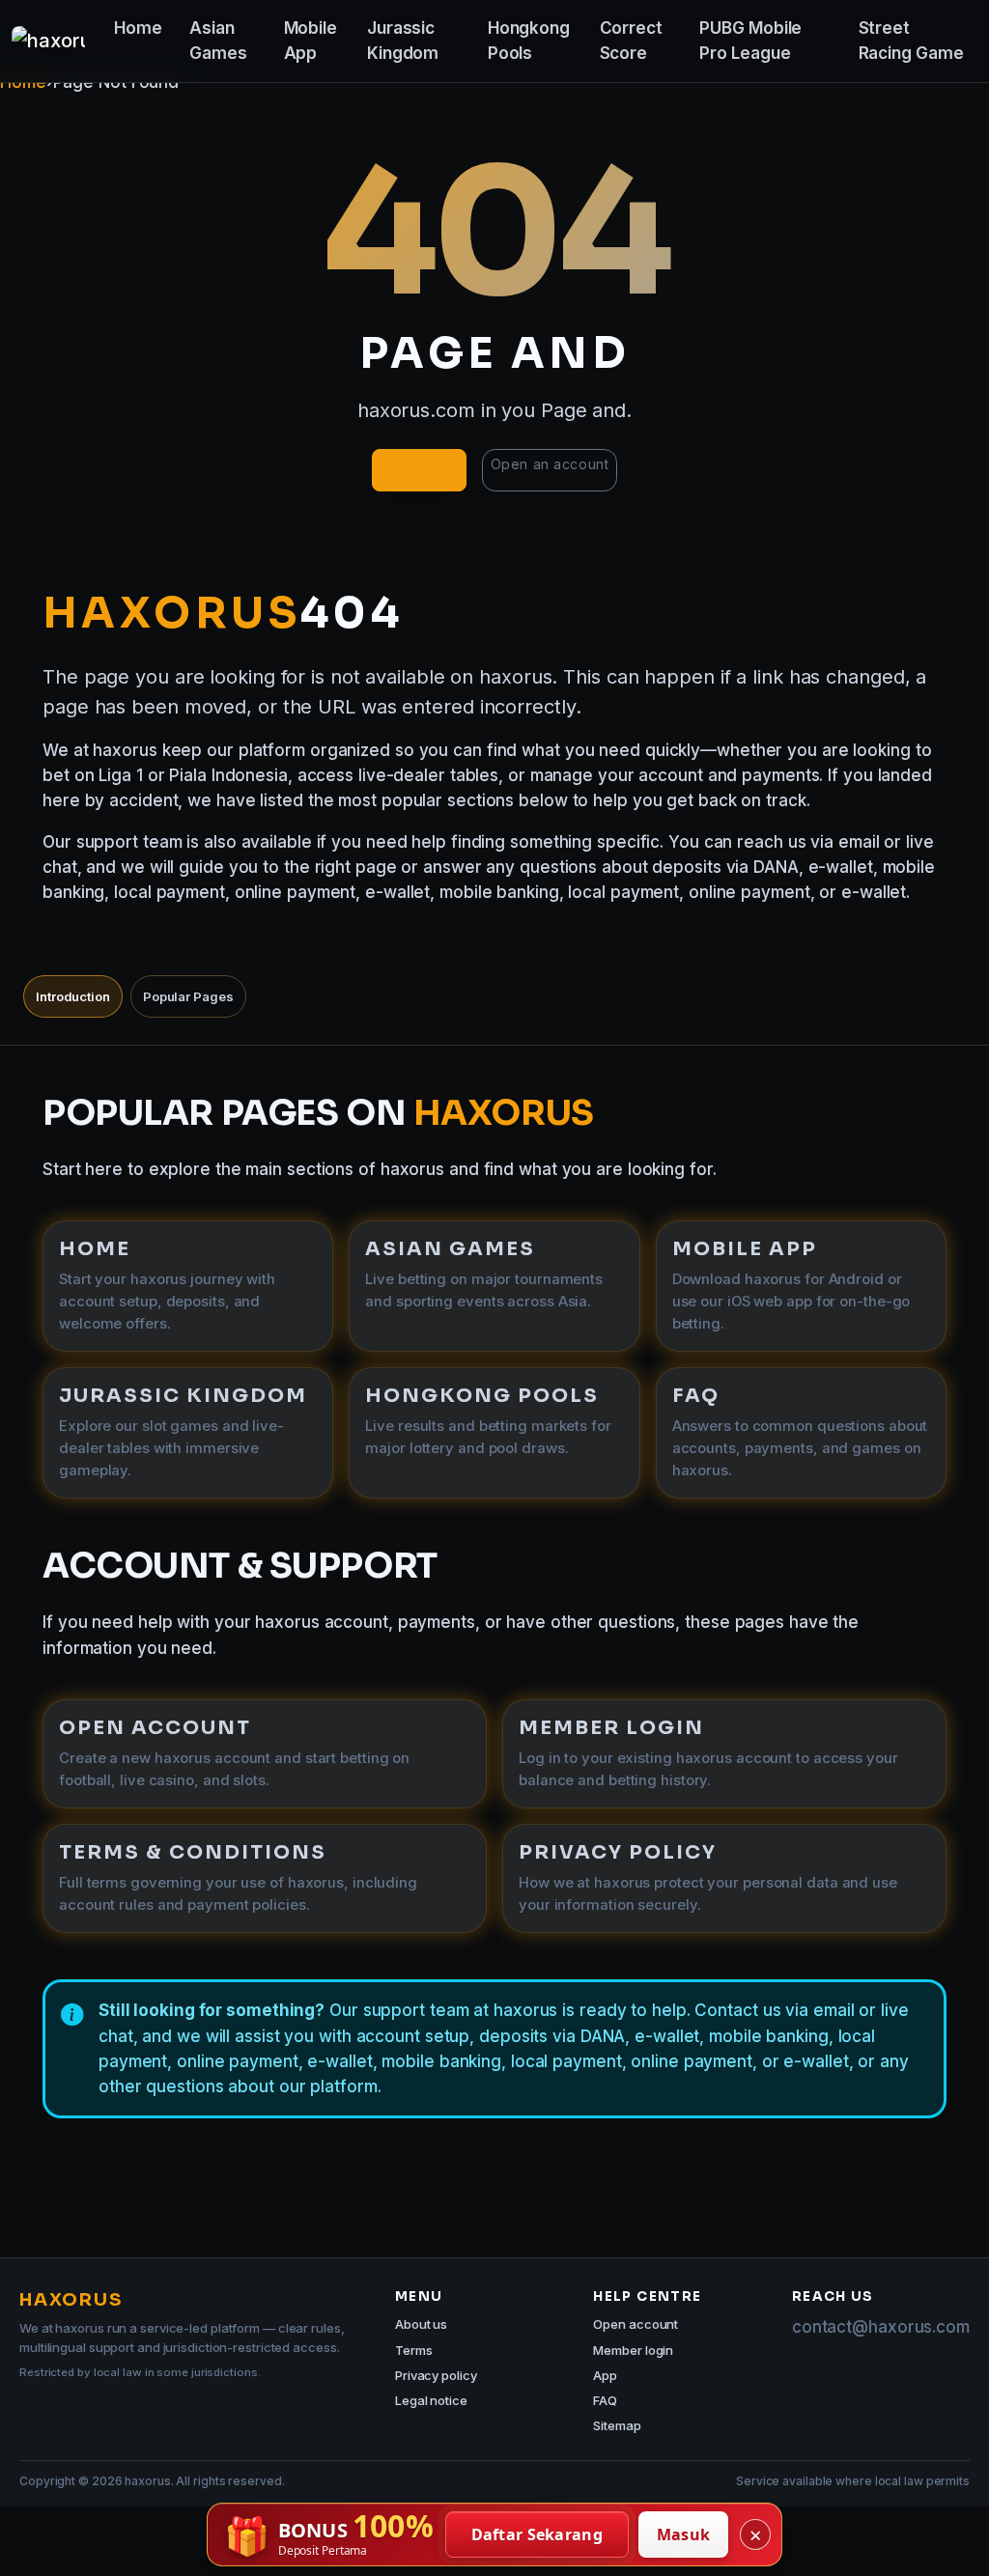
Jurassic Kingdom (403, 41)
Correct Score (631, 41)
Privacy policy (436, 2375)
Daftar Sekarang (537, 2534)
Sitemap (617, 2425)
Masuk (684, 2534)
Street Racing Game (911, 41)
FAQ (605, 2400)
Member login (633, 2350)
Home (138, 28)
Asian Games (218, 41)
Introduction (73, 996)
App (605, 2375)
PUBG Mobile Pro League (750, 41)
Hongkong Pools (529, 41)
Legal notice (431, 2400)
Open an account (550, 464)
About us (421, 2324)
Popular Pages (188, 996)
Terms (414, 2350)
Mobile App (311, 41)
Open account (636, 2324)
